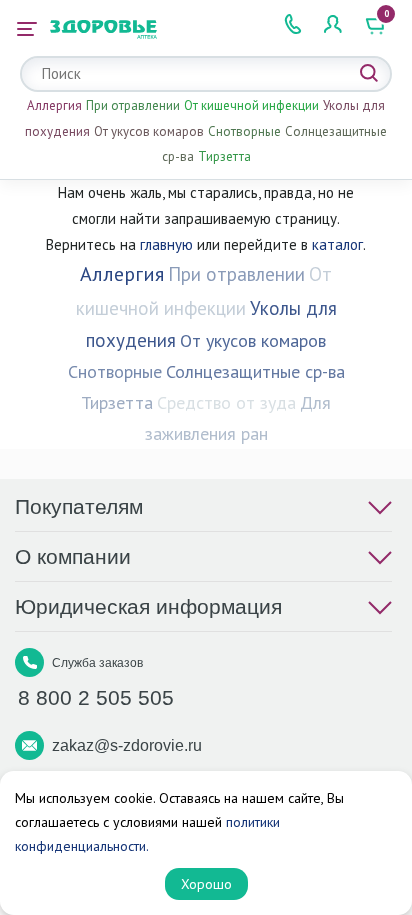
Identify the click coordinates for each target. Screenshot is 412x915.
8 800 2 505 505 (96, 697)
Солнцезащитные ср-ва (255, 371)
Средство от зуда (226, 402)
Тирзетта (224, 156)
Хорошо (206, 884)
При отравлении (133, 105)
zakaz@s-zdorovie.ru (127, 745)
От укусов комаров (149, 131)
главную (166, 244)
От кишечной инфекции (251, 105)
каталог (337, 244)
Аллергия (54, 105)
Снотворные (244, 131)
